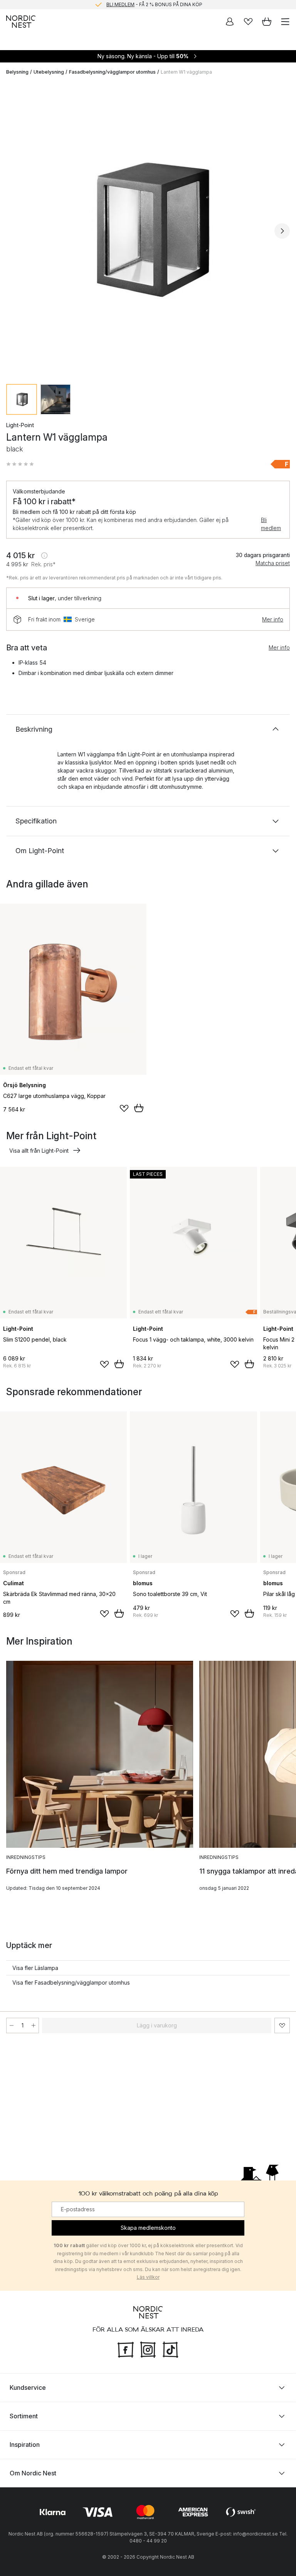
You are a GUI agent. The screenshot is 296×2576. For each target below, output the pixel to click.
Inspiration (25, 2445)
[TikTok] (170, 2349)
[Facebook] (126, 2349)
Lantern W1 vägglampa (186, 72)
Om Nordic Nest (33, 2473)
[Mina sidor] (230, 22)
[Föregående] (14, 231)
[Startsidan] (21, 22)
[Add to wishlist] (124, 1108)
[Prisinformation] (44, 556)
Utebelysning (49, 72)
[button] (20, 464)
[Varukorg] (267, 22)
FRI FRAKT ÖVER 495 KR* (154, 4)
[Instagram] (148, 2349)
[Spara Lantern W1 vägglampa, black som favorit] (282, 2025)
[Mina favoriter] (248, 22)
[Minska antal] (12, 2025)
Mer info (273, 619)
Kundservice (28, 2387)
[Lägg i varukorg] (139, 1108)
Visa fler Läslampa (35, 1968)
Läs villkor (148, 2277)
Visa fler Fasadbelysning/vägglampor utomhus (71, 1983)
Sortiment (24, 2416)
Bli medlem (271, 524)
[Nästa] (282, 231)
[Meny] (285, 22)
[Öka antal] (34, 2025)
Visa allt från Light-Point (39, 1151)
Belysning (17, 72)
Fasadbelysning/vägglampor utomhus (112, 72)
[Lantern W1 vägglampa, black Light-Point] (148, 230)
